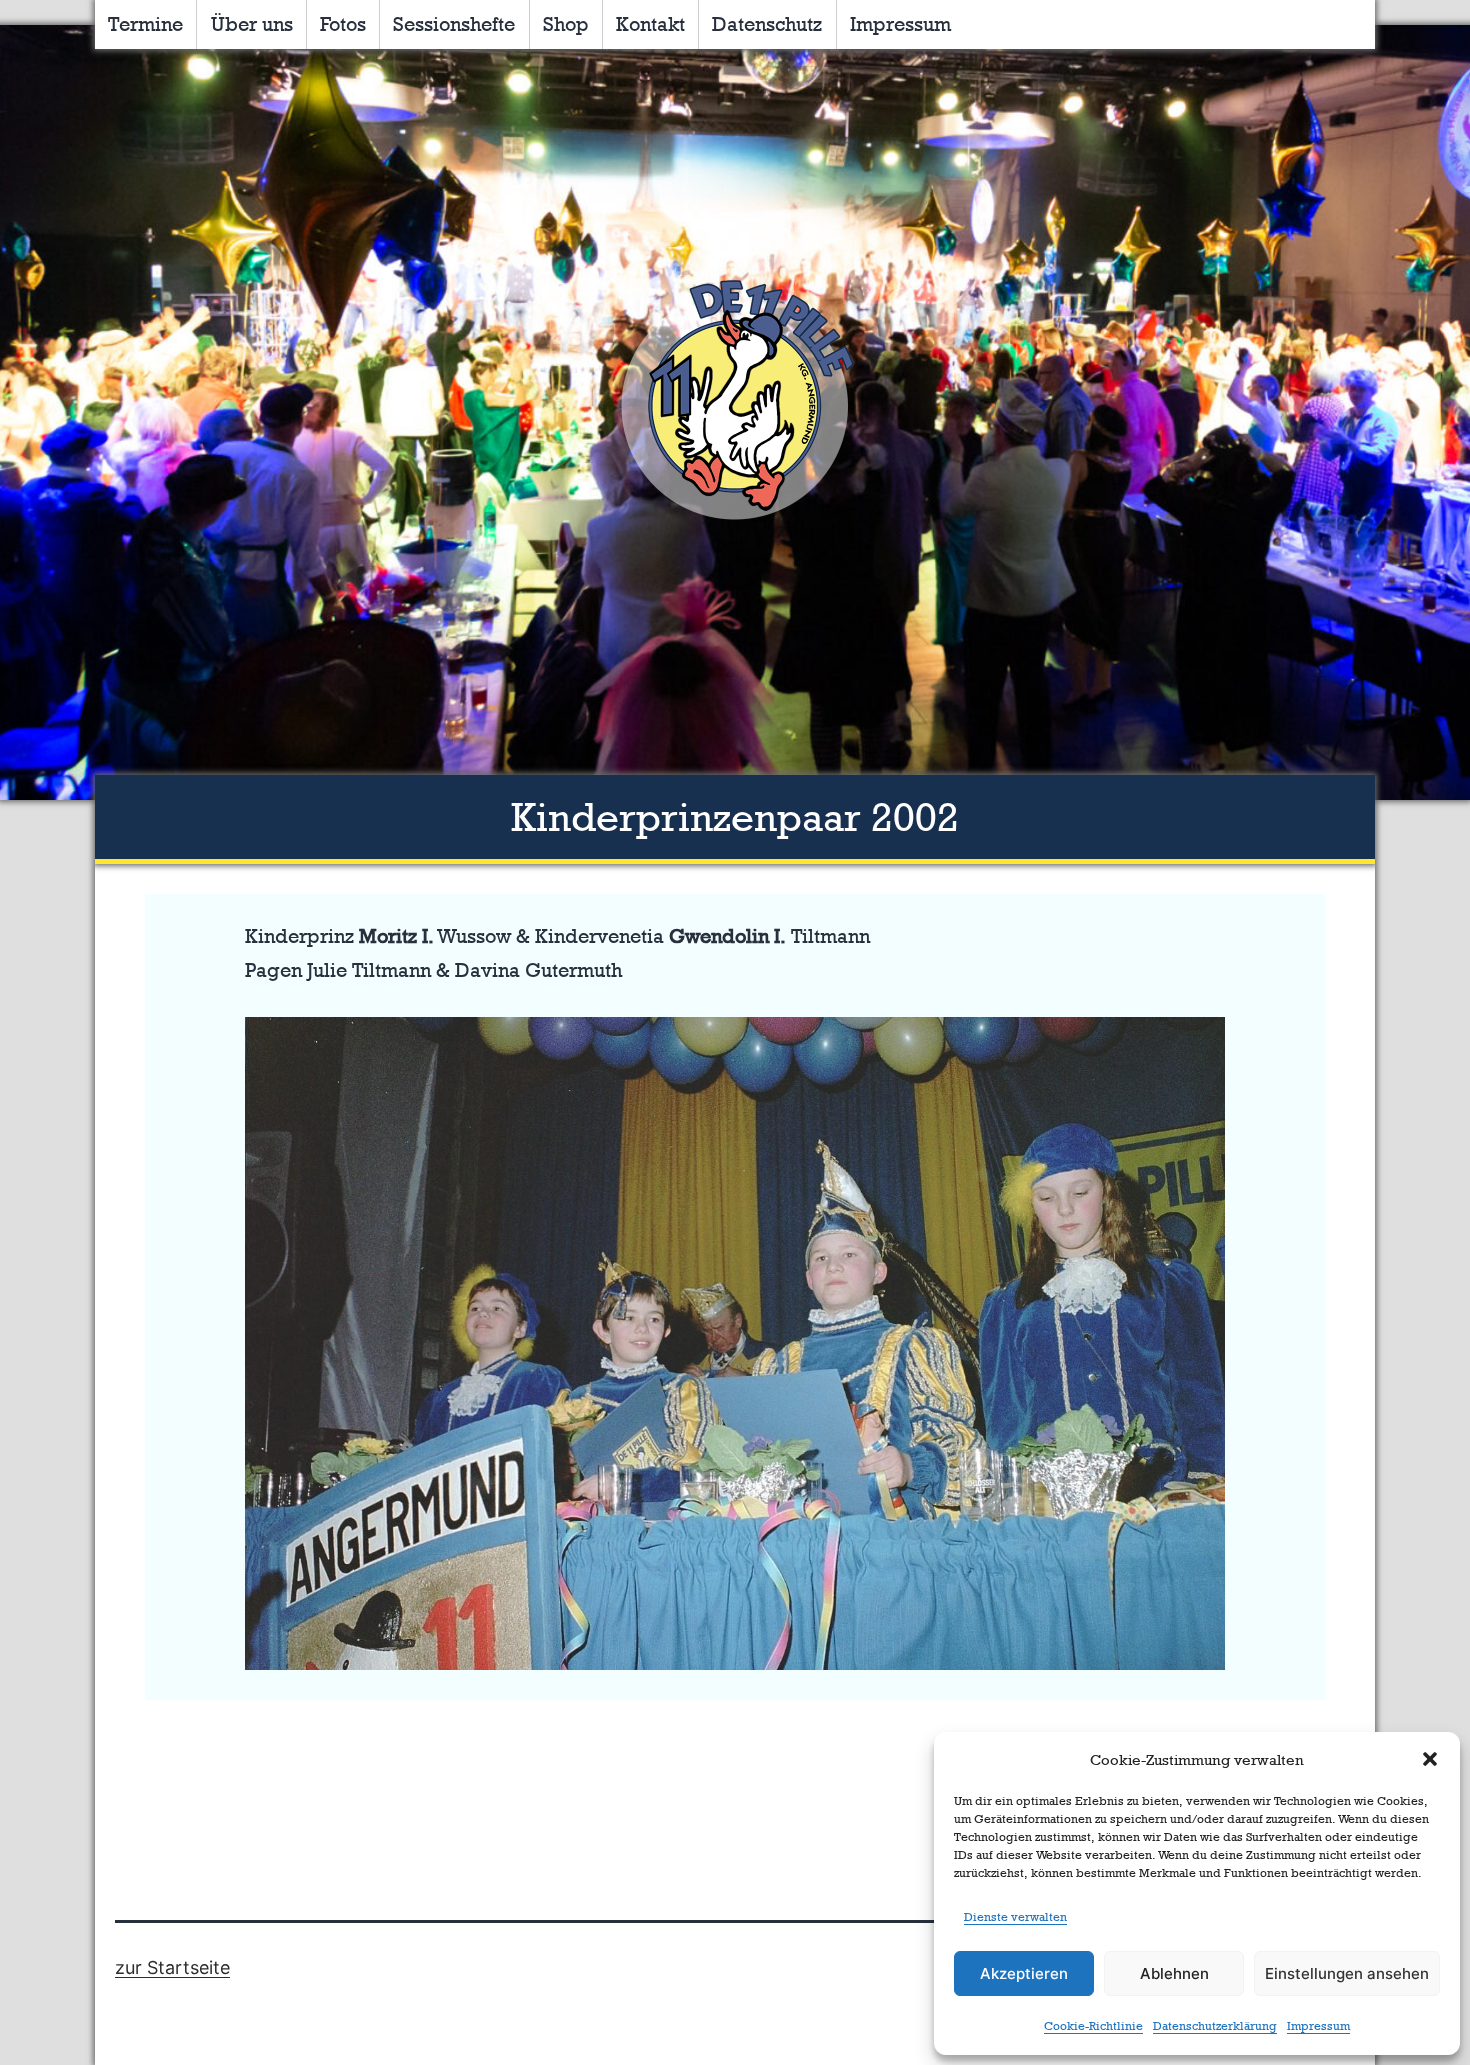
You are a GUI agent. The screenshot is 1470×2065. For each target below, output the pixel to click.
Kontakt (650, 24)
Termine (145, 24)
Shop (566, 24)
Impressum (1318, 2026)
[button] (1430, 1759)
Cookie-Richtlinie (1093, 2026)
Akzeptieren (1024, 1973)
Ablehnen (1174, 1973)
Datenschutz (767, 24)
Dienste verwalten (1015, 1917)
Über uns (252, 24)
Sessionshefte (454, 24)
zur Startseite (172, 1967)
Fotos (343, 24)
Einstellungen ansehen (1347, 1973)
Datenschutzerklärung (1215, 2026)
